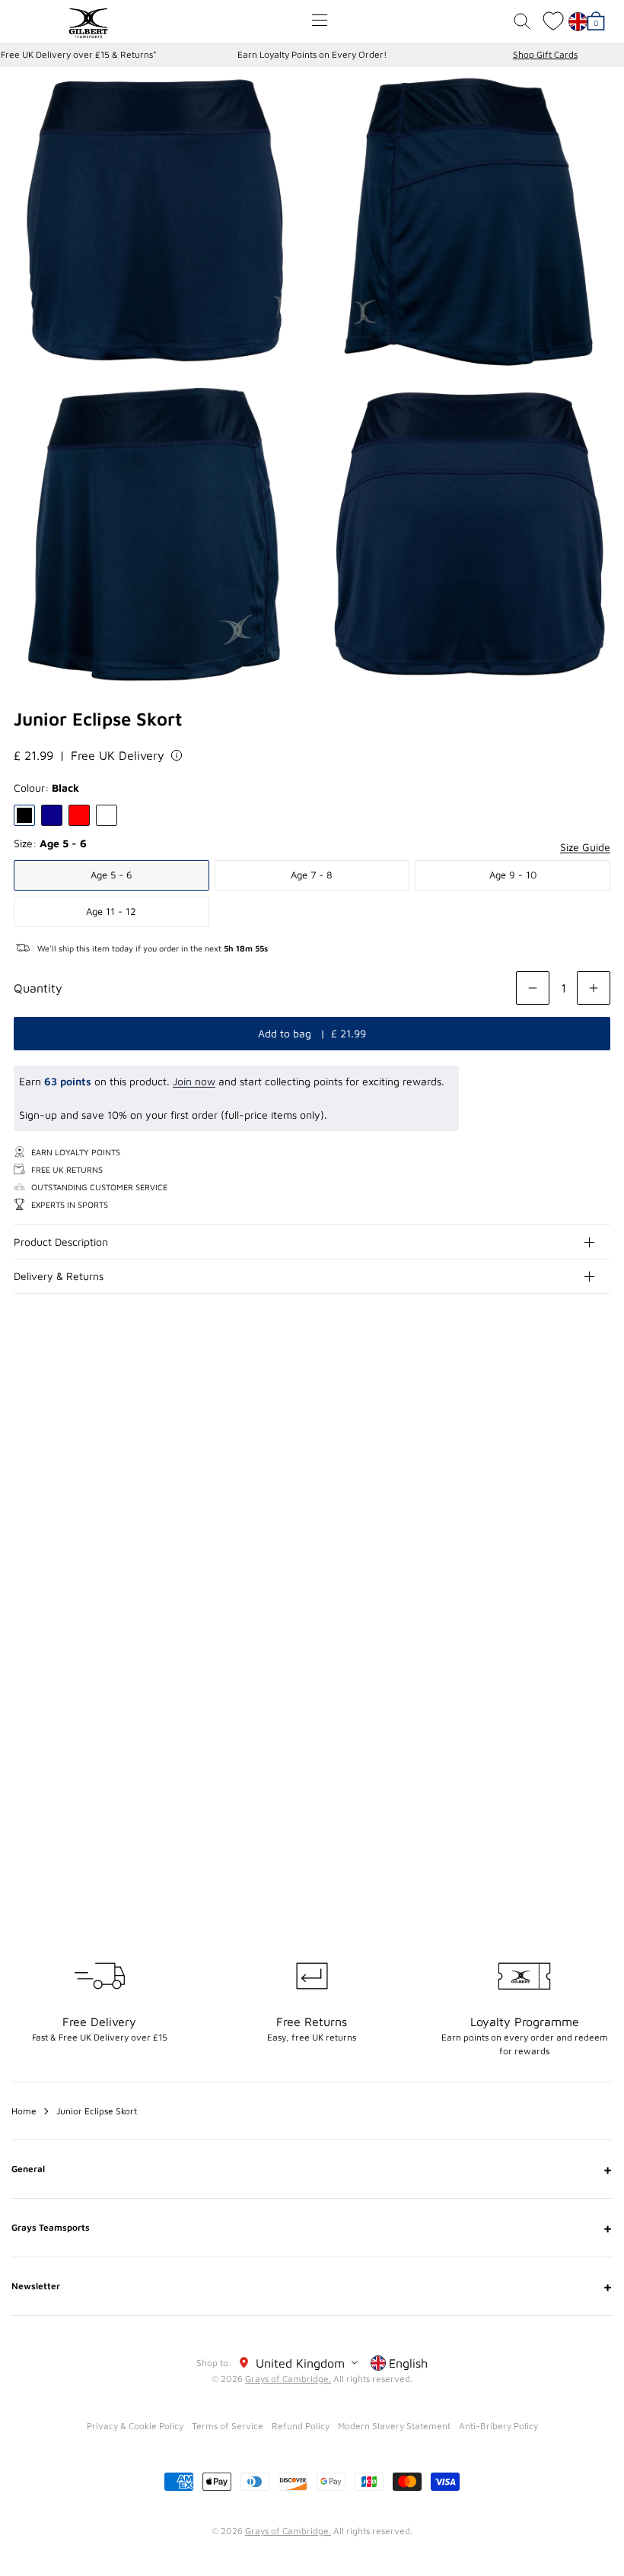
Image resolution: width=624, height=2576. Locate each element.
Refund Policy (301, 2426)
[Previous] (569, 1444)
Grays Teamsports (312, 2228)
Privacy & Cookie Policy (135, 2426)
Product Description (61, 1242)
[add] (594, 988)
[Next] (600, 1444)
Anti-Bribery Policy (498, 2426)
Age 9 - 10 (513, 875)
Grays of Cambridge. (288, 2379)
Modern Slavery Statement (394, 2426)
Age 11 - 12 (111, 911)
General (312, 2169)
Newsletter (312, 2286)
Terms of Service (228, 2426)
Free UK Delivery (118, 755)
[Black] (24, 815)
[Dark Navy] (52, 815)
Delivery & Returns (59, 1276)
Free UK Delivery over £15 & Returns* (79, 54)
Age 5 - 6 (111, 875)
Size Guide (585, 847)
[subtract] (533, 988)
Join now (194, 1081)
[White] (107, 815)
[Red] (79, 815)
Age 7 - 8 (312, 875)
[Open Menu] (320, 20)
